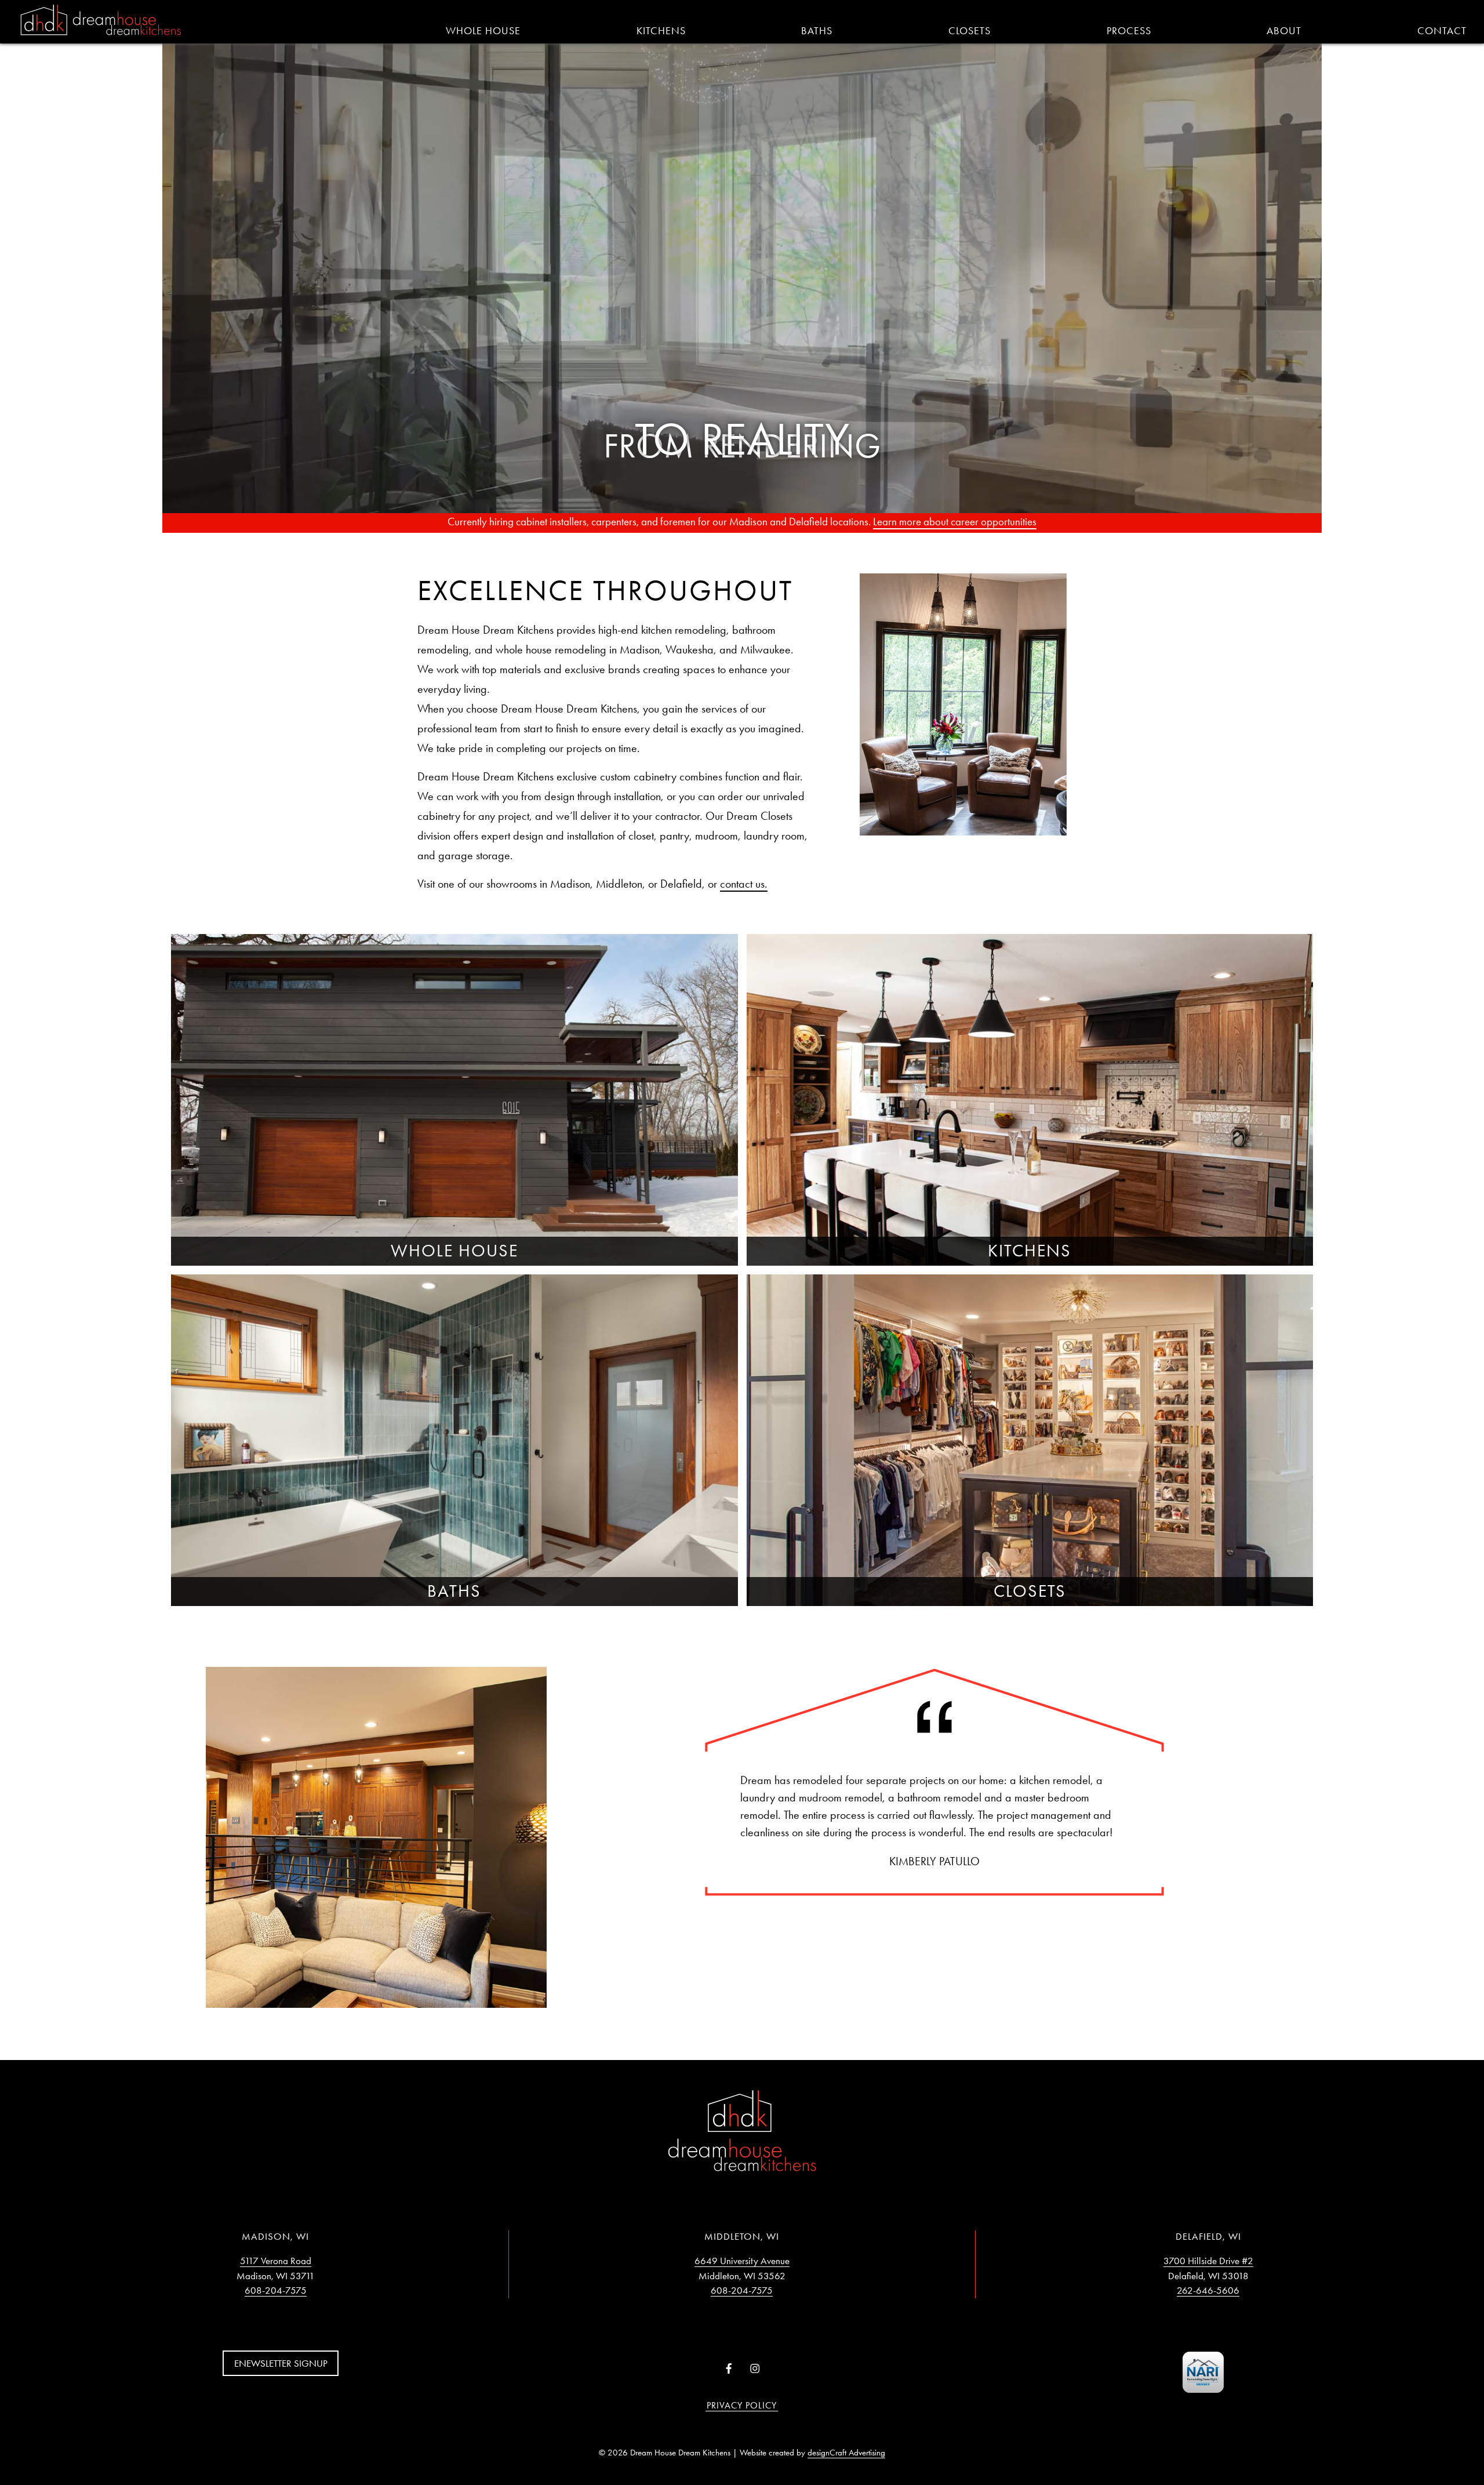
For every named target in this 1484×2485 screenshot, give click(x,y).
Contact (1442, 31)
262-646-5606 (1208, 2290)
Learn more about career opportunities (955, 522)
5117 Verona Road (276, 2261)
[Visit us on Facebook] (729, 2369)
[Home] (101, 21)
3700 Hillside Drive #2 (1208, 2261)
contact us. (744, 884)
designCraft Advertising (846, 2453)
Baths (817, 31)
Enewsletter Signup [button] (281, 2363)
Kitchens (661, 31)
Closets (970, 31)
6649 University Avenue (742, 2261)
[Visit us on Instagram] (755, 2369)
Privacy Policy (742, 2405)
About (1284, 31)
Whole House (483, 31)
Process (1129, 31)
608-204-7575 (276, 2290)
